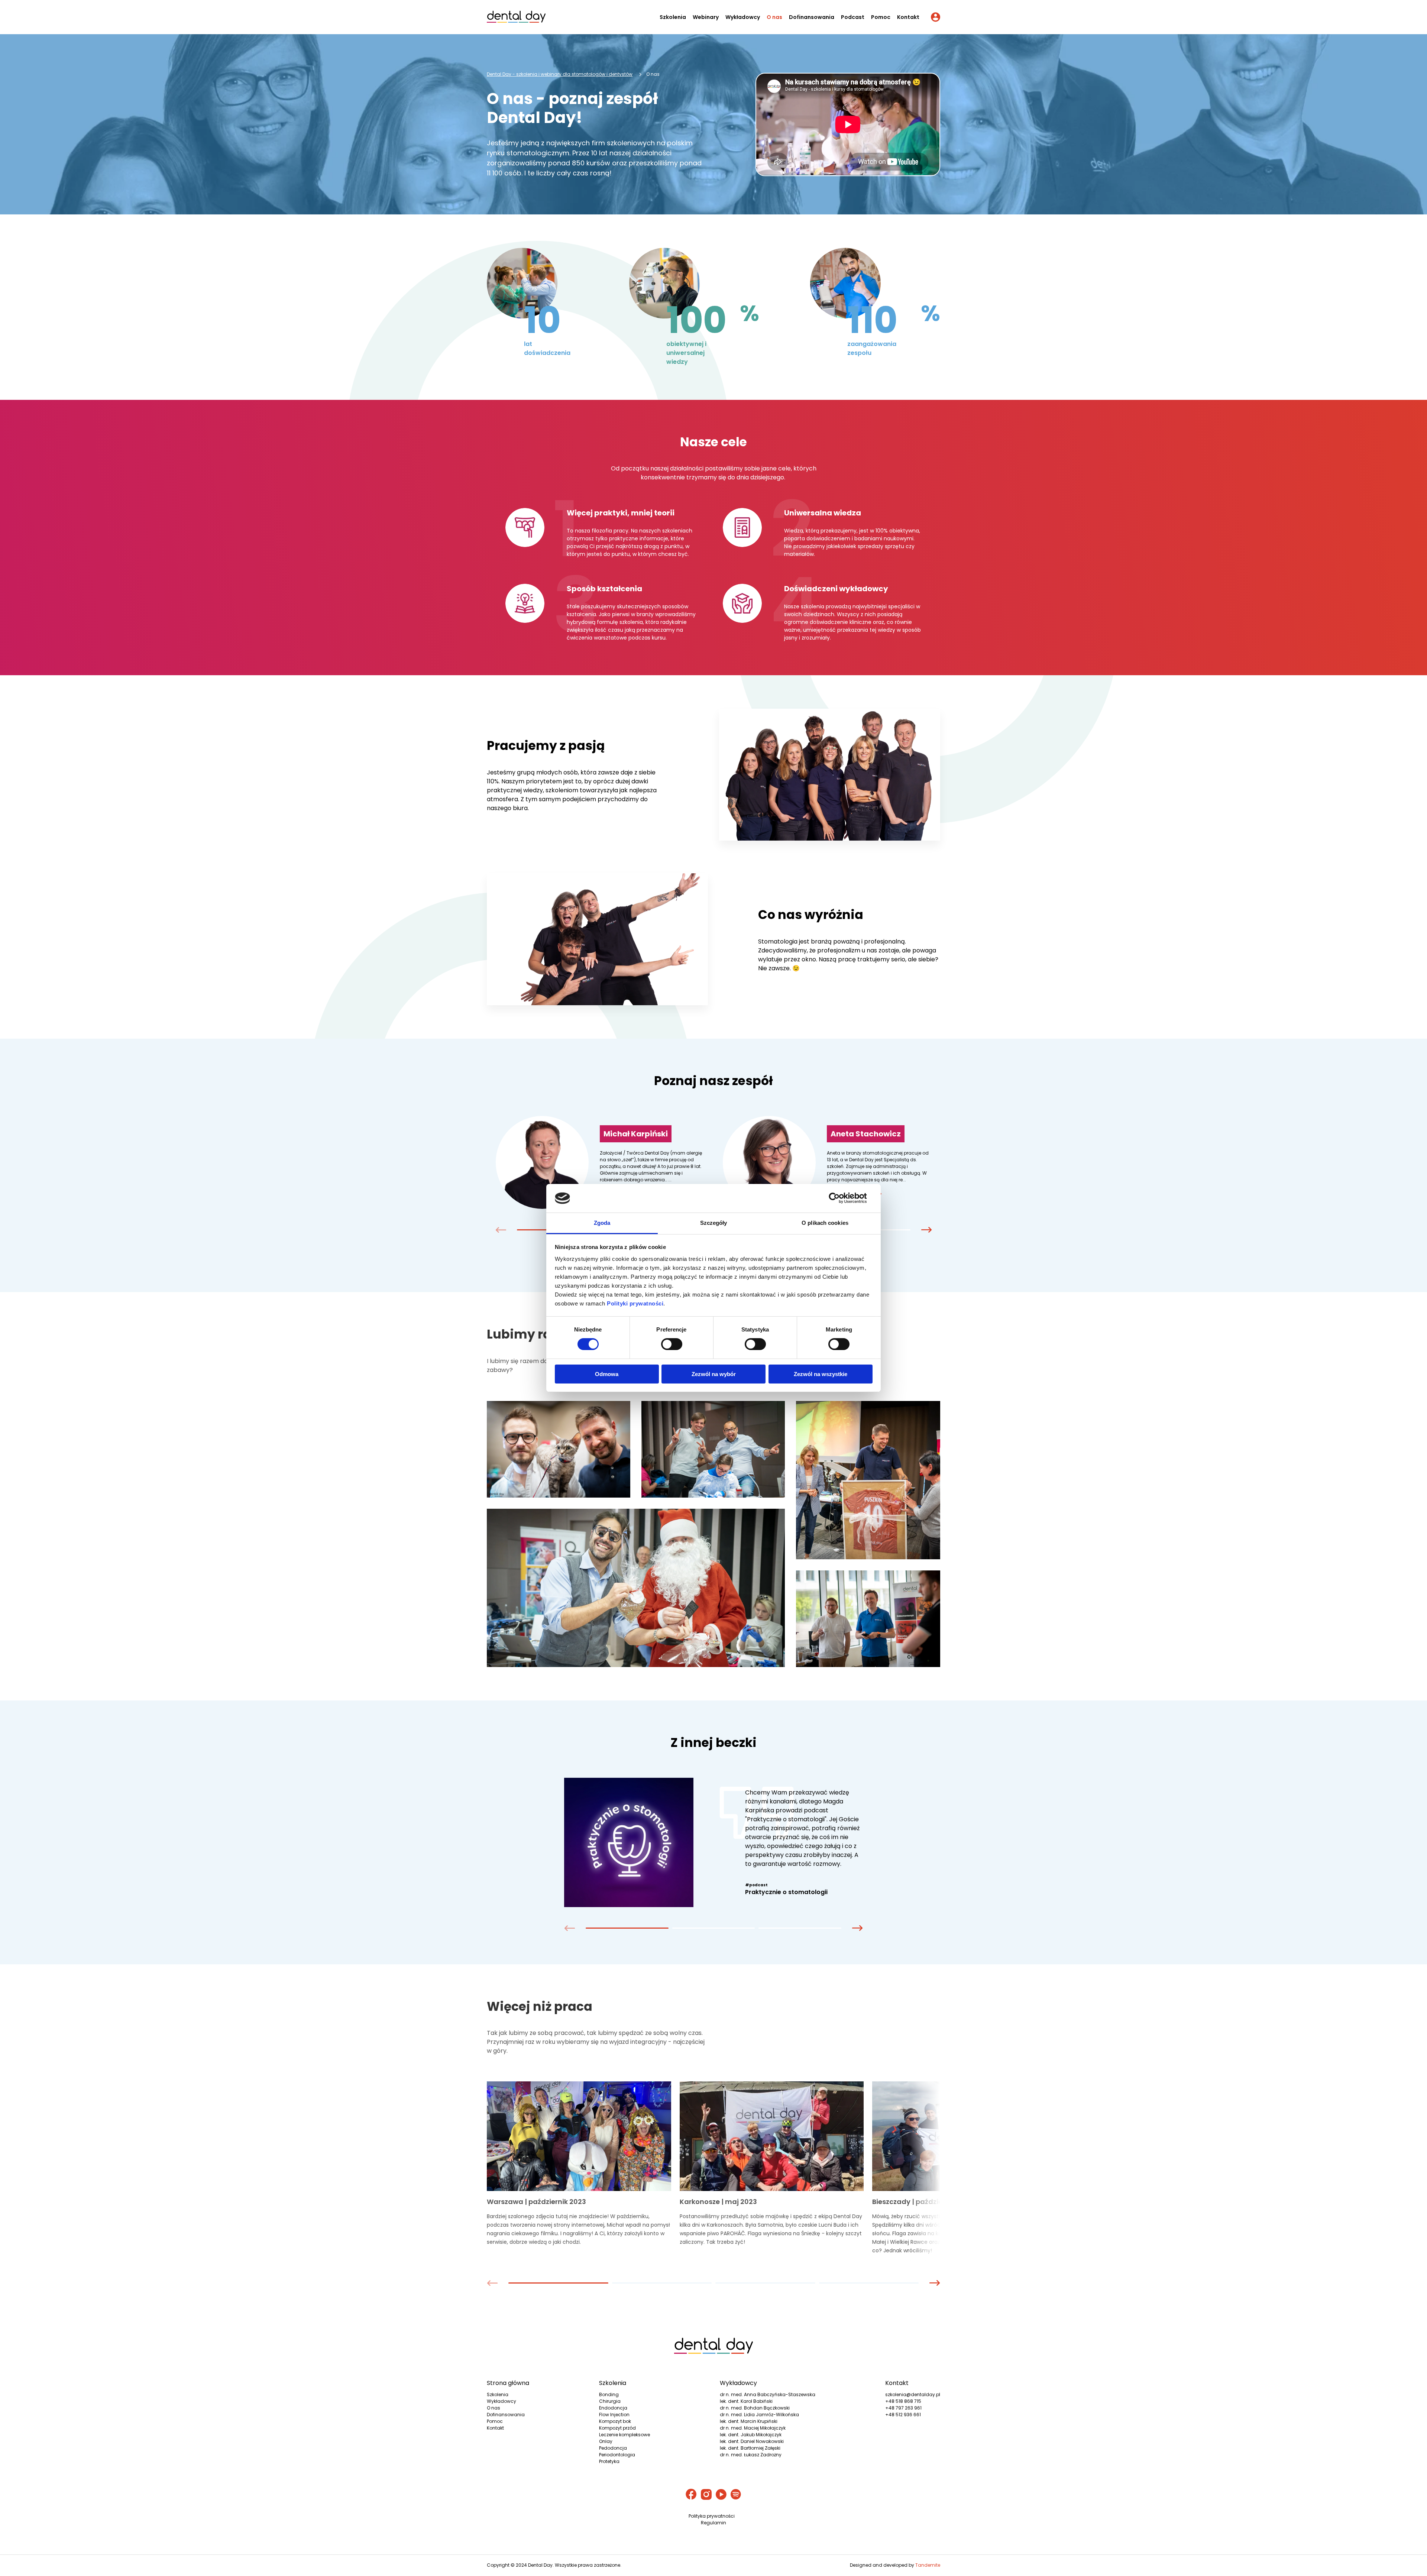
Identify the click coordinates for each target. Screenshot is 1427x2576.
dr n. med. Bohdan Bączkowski (755, 2408)
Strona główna (508, 2383)
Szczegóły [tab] (714, 1223)
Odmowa (607, 1374)
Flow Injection (614, 2415)
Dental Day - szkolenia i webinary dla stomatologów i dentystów (560, 74)
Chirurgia (610, 2401)
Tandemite (928, 2565)
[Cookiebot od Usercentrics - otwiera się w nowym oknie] (840, 1198)
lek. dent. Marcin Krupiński (749, 2421)
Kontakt (908, 17)
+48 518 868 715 (903, 2401)
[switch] (672, 1344)
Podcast (853, 17)
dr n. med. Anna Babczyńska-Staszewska (768, 2394)
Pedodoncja (613, 2448)
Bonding (609, 2394)
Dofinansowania (812, 17)
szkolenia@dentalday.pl (913, 2394)
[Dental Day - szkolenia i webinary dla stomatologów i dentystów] (516, 18)
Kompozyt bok (615, 2421)
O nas (774, 17)
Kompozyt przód (617, 2428)
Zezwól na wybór (714, 1374)
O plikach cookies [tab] (825, 1223)
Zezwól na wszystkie (821, 1374)
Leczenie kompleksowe (624, 2435)
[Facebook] (691, 2495)
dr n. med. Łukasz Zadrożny (751, 2455)
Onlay (606, 2441)
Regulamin (713, 2523)
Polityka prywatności (712, 2516)
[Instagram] (706, 2495)
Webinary (706, 17)
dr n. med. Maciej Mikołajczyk (753, 2428)
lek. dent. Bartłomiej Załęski (750, 2448)
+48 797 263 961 (903, 2408)
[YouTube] (721, 2495)
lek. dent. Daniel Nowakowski (752, 2441)
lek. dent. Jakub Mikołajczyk (751, 2435)
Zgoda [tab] (602, 1223)
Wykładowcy (743, 17)
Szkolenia (673, 17)
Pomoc (881, 17)
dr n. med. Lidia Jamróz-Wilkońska (759, 2415)
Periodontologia (617, 2455)
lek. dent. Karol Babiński (746, 2401)
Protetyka (609, 2461)
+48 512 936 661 (903, 2415)
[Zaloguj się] (936, 18)
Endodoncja (613, 2408)
